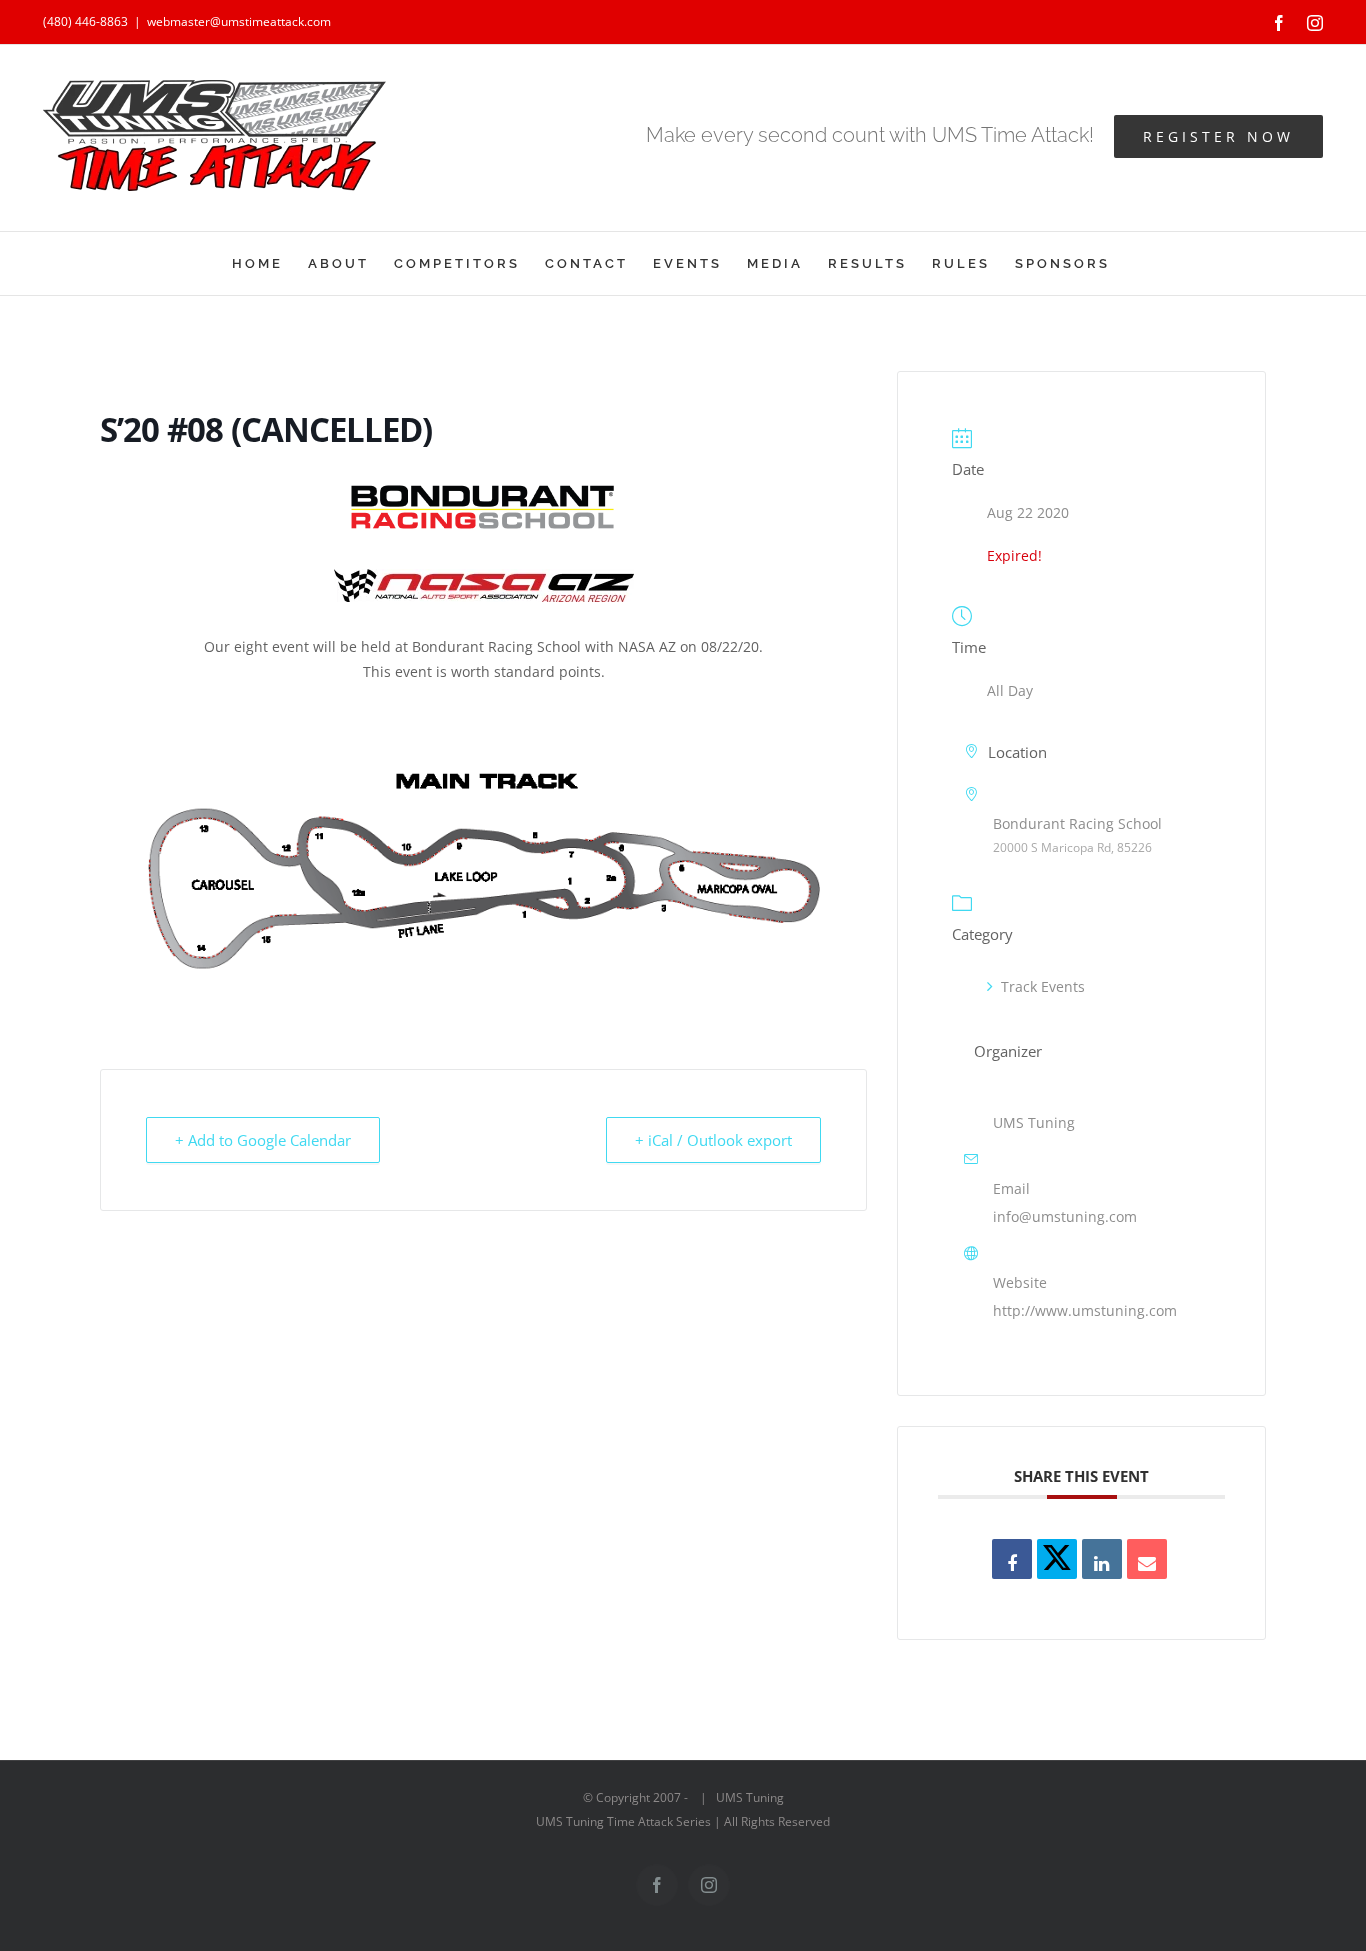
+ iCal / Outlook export (713, 1140)
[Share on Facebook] (1012, 1559)
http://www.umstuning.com (1085, 1310)
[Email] (1147, 1559)
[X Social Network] (1057, 1559)
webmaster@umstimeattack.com (239, 21)
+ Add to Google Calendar (263, 1140)
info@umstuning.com (1065, 1216)
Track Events (1043, 986)
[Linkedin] (1102, 1559)
